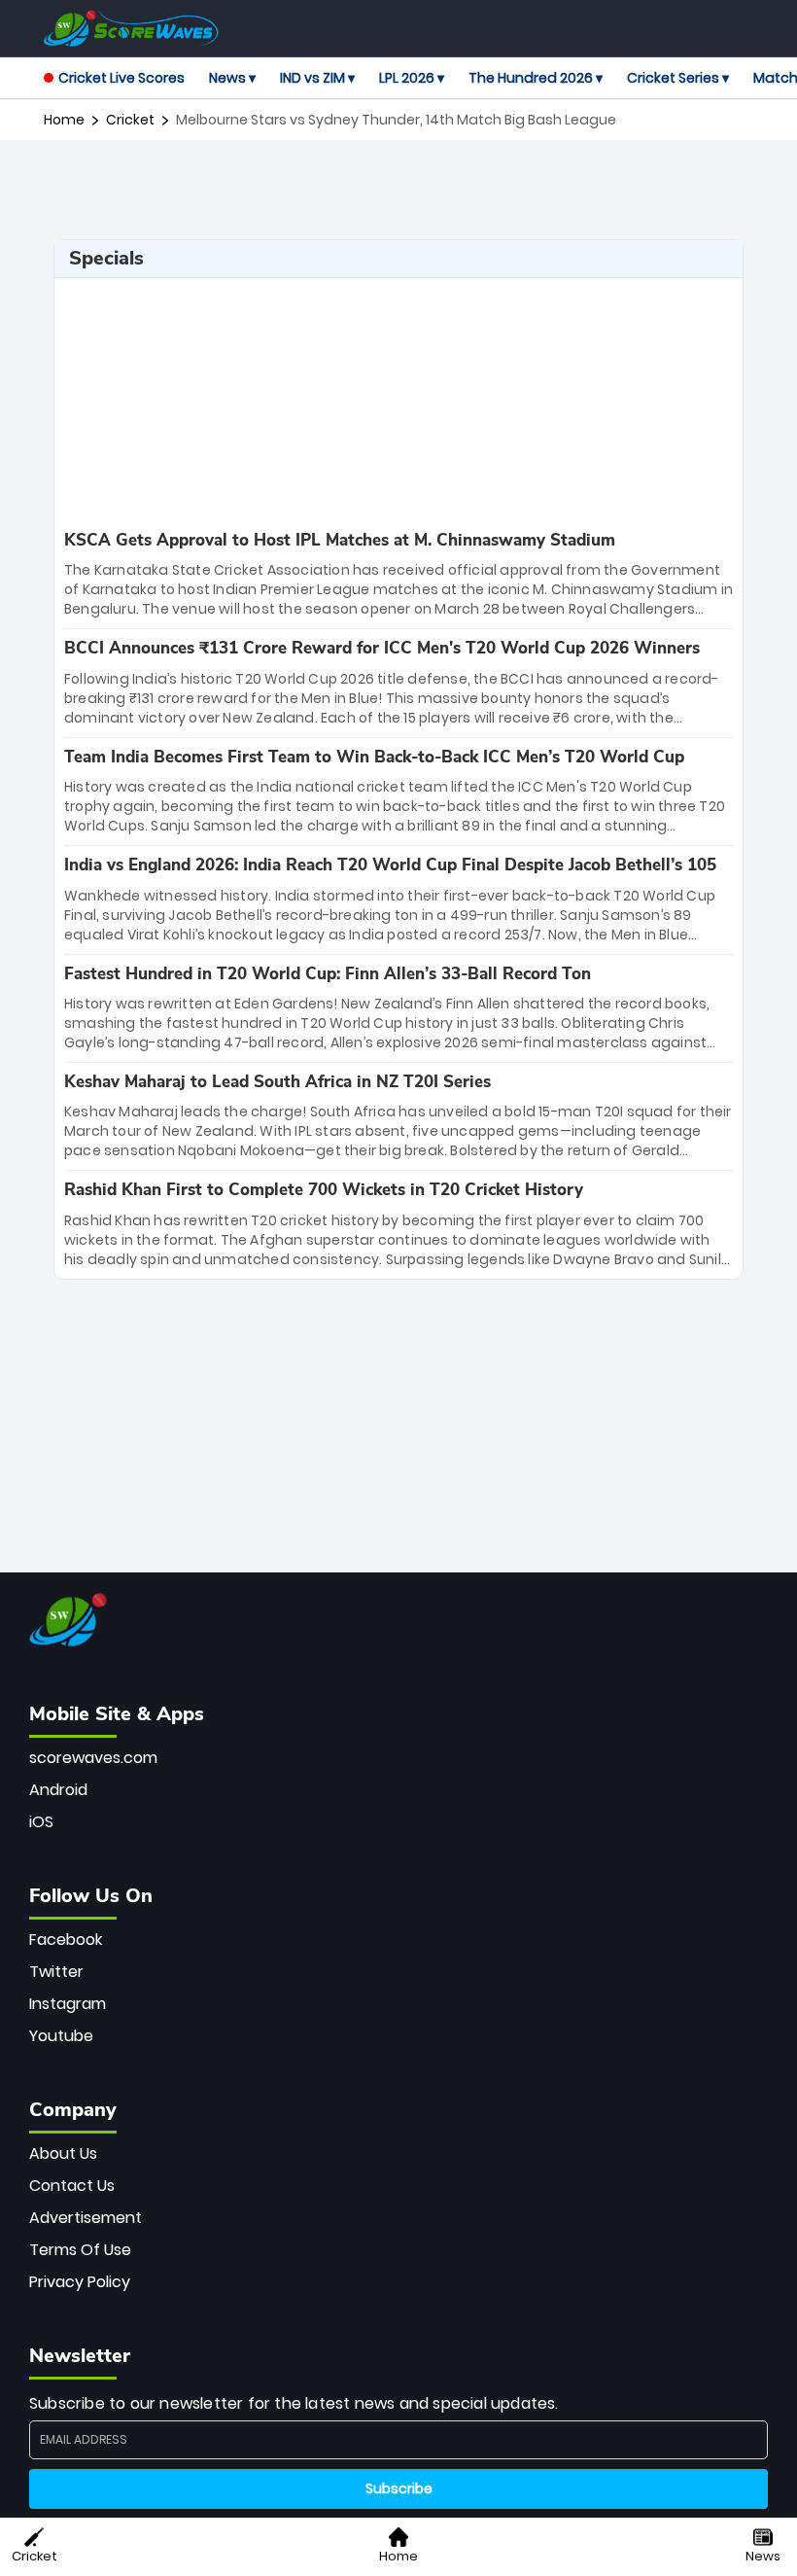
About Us (63, 2153)
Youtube (61, 2036)
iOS (41, 1822)
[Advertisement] (398, 190)
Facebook (66, 1940)
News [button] (763, 2556)
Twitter (56, 1972)
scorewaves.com (93, 1758)
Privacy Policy (80, 2282)
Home (64, 120)
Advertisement (86, 2218)
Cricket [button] (35, 2556)
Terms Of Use (80, 2250)
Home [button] (398, 2556)
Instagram (68, 2004)
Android (58, 1790)
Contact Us (72, 2186)
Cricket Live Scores (121, 78)
